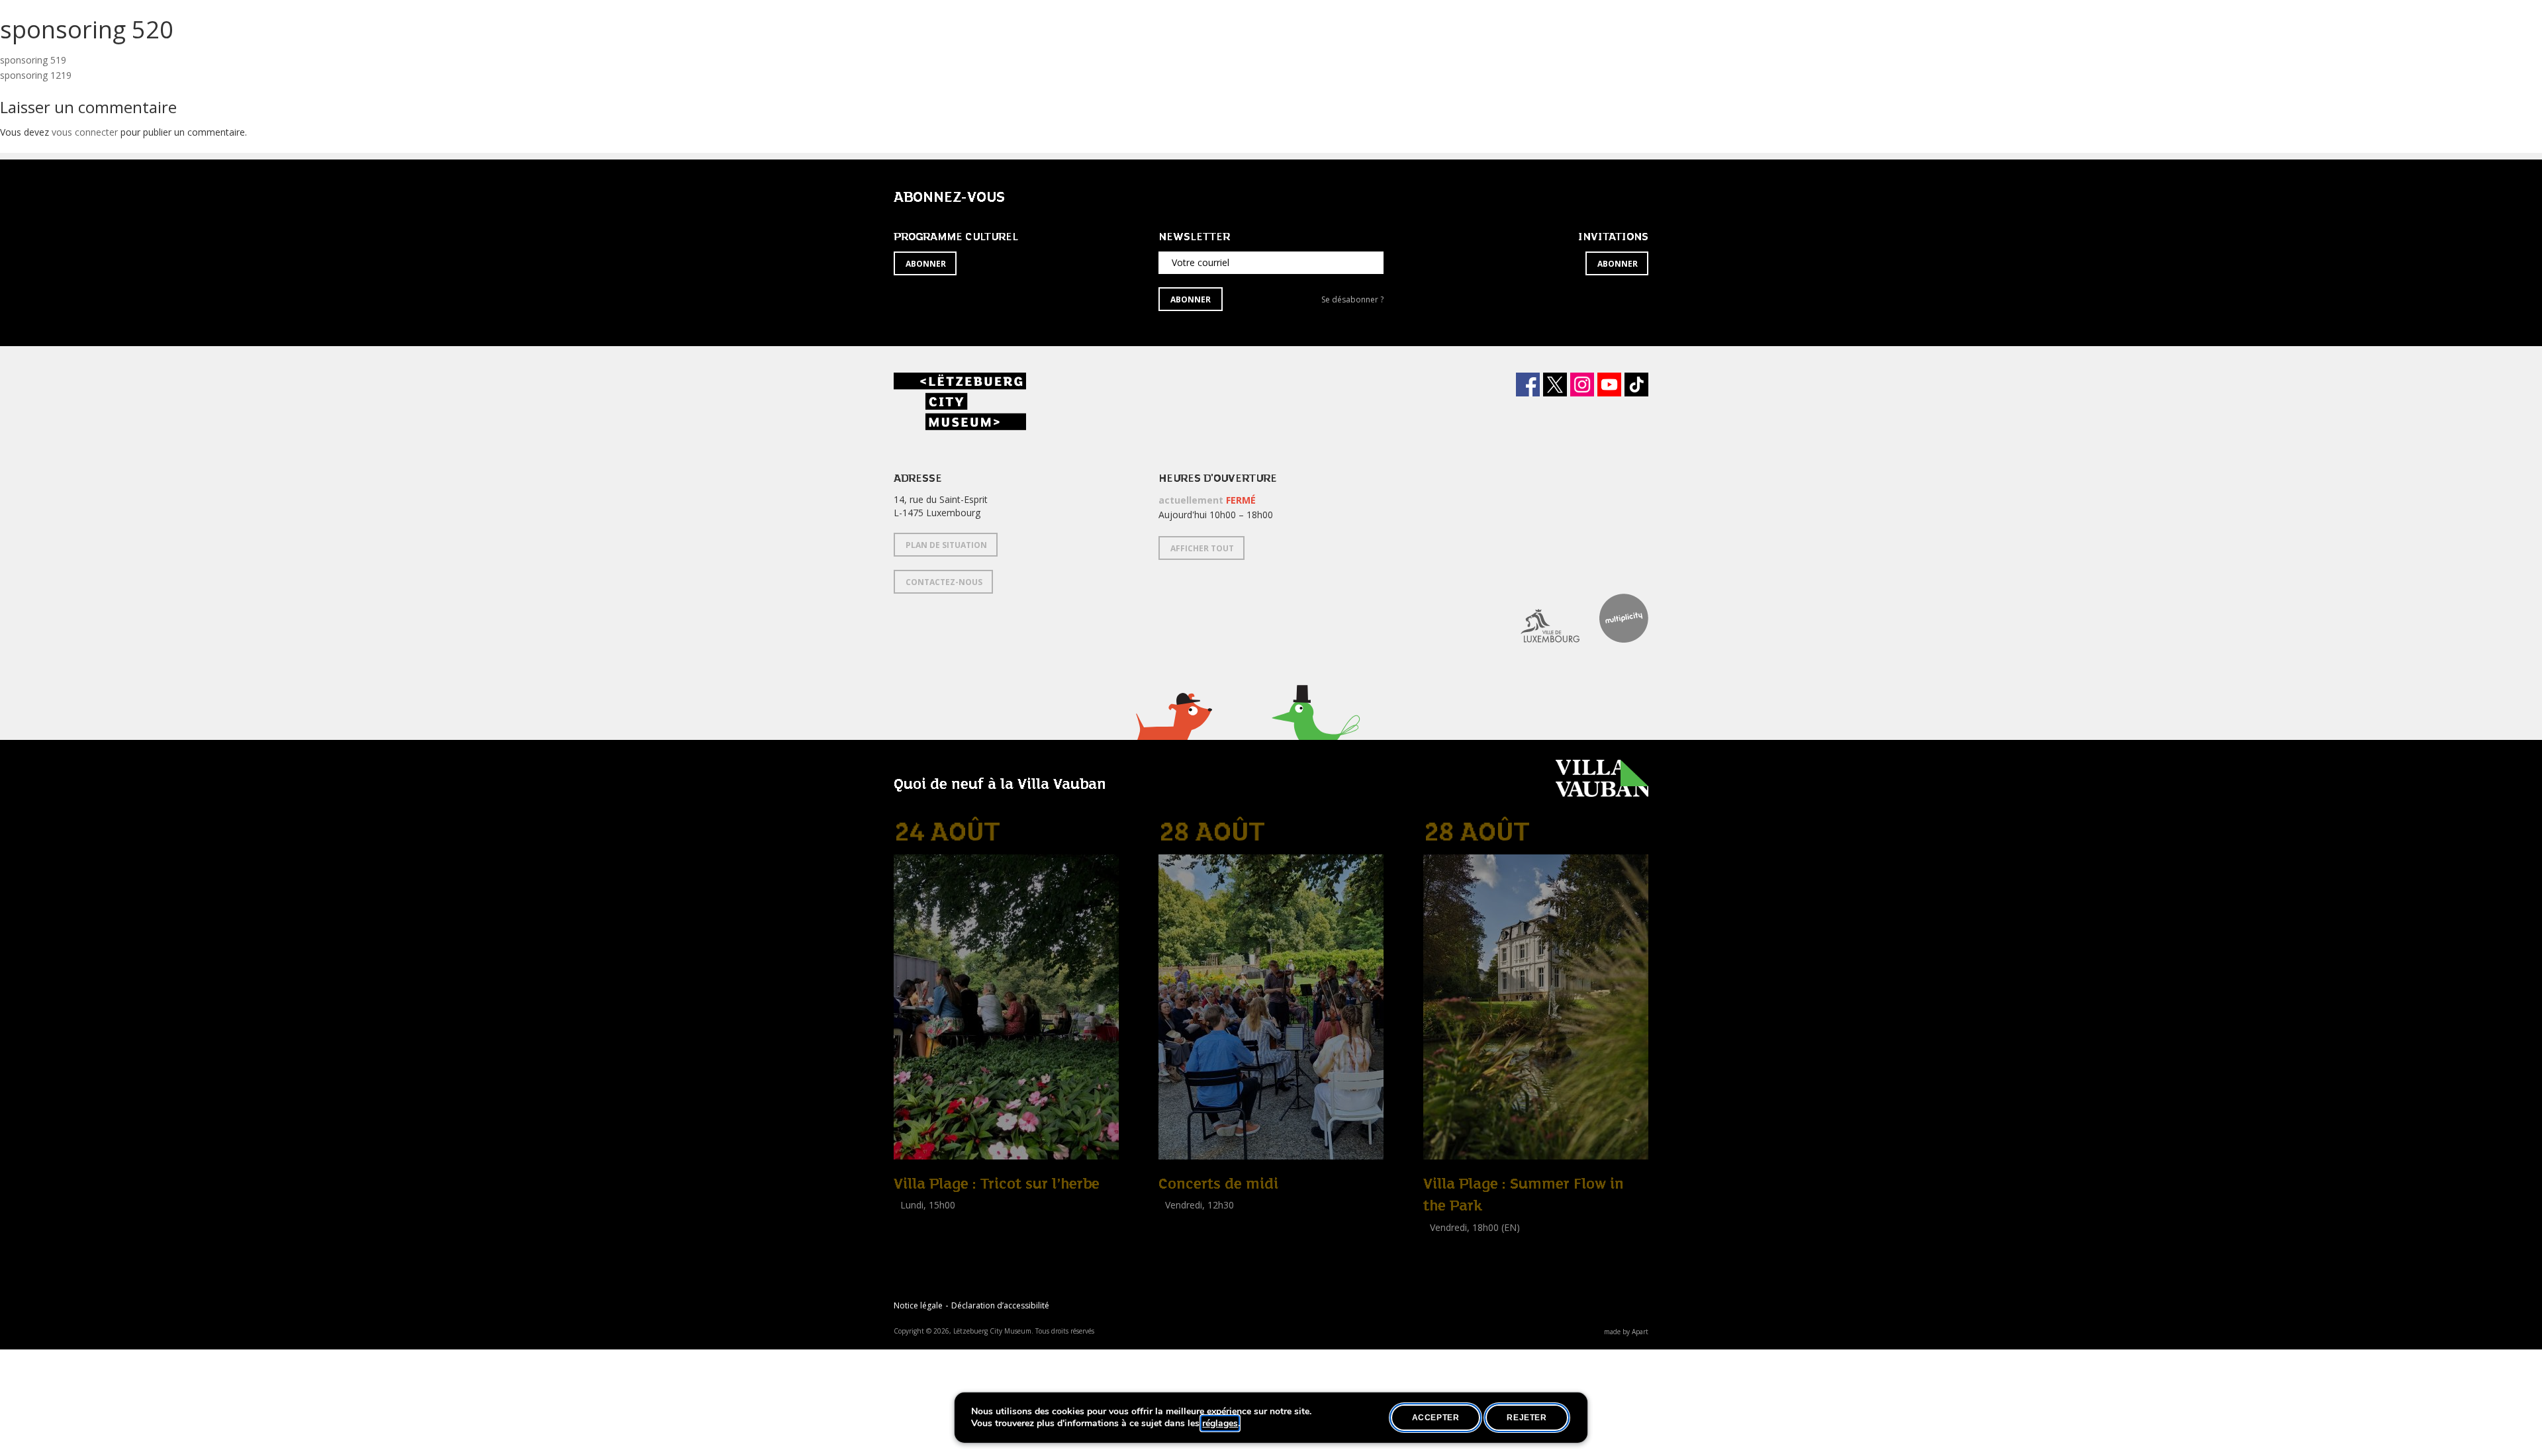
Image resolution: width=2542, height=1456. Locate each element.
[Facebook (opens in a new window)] (1528, 385)
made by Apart (1626, 1332)
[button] (1173, 733)
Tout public (1185, 1220)
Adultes (912, 1235)
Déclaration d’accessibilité (1000, 1305)
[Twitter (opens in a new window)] (1555, 385)
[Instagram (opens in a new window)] (1582, 385)
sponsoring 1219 (36, 75)
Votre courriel (1200, 262)
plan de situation (946, 545)
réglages (1220, 1424)
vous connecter (85, 132)
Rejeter (1527, 1418)
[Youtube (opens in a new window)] (1609, 385)
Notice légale (918, 1305)
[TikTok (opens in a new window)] (1636, 385)
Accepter (1436, 1418)
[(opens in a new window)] (1540, 618)
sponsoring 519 (33, 60)
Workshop (916, 1220)
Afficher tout (1202, 548)
